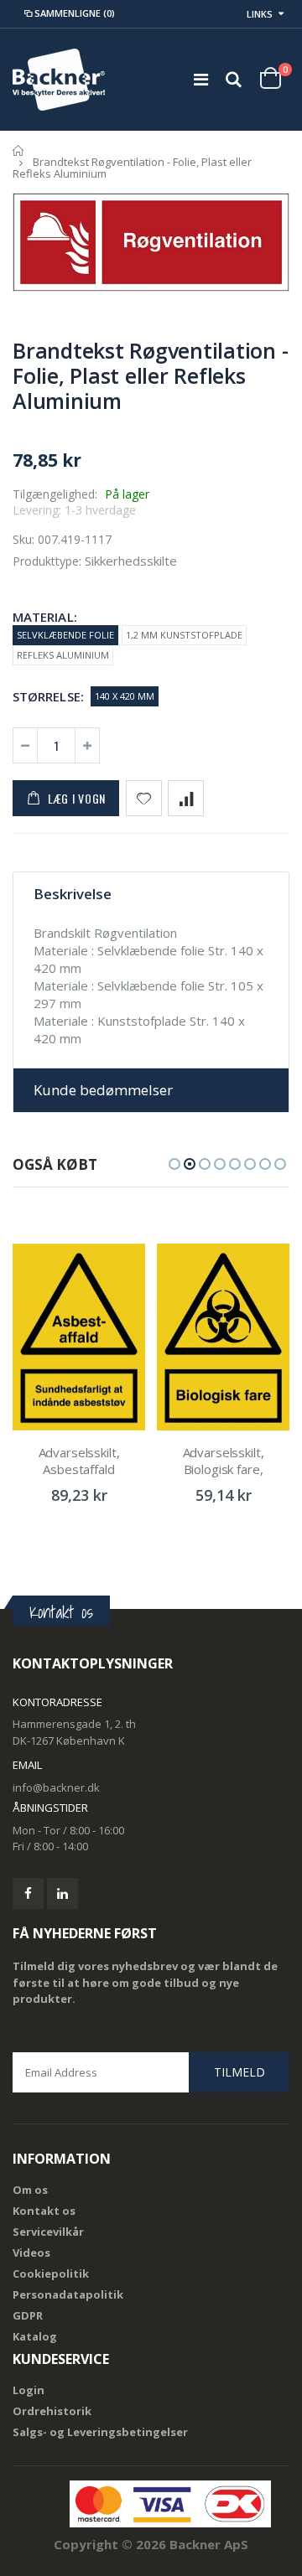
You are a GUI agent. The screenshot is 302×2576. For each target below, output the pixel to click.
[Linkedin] (62, 1893)
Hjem (19, 150)
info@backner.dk (56, 1787)
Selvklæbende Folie (65, 635)
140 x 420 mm (125, 696)
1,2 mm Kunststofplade (184, 635)
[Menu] (201, 79)
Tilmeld (240, 2072)
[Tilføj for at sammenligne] (186, 798)
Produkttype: (47, 561)
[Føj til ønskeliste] (144, 798)
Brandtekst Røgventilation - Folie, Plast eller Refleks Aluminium (150, 375)
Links (260, 14)
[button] (174, 1164)
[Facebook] (28, 1893)
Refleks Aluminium (63, 655)
